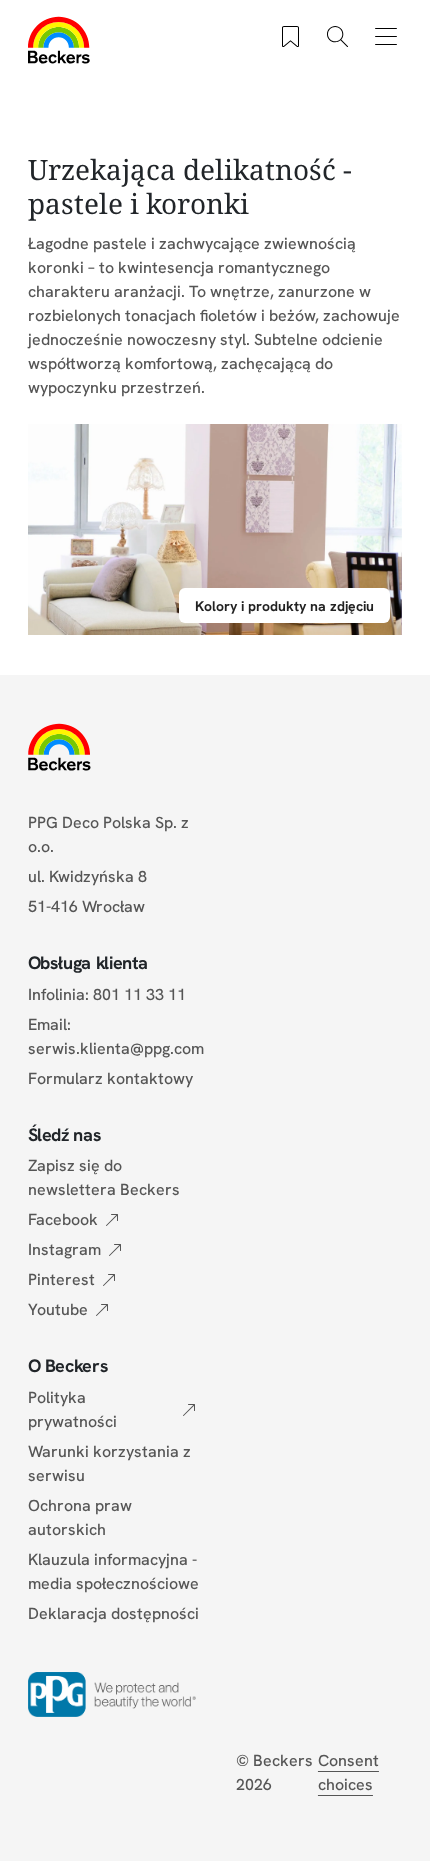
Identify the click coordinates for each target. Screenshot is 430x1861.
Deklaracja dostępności (113, 1613)
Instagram (64, 1249)
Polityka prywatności (72, 1409)
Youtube (58, 1309)
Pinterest (61, 1279)
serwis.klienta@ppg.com (116, 1048)
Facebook (63, 1219)
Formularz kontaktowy (110, 1078)
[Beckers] (59, 40)
